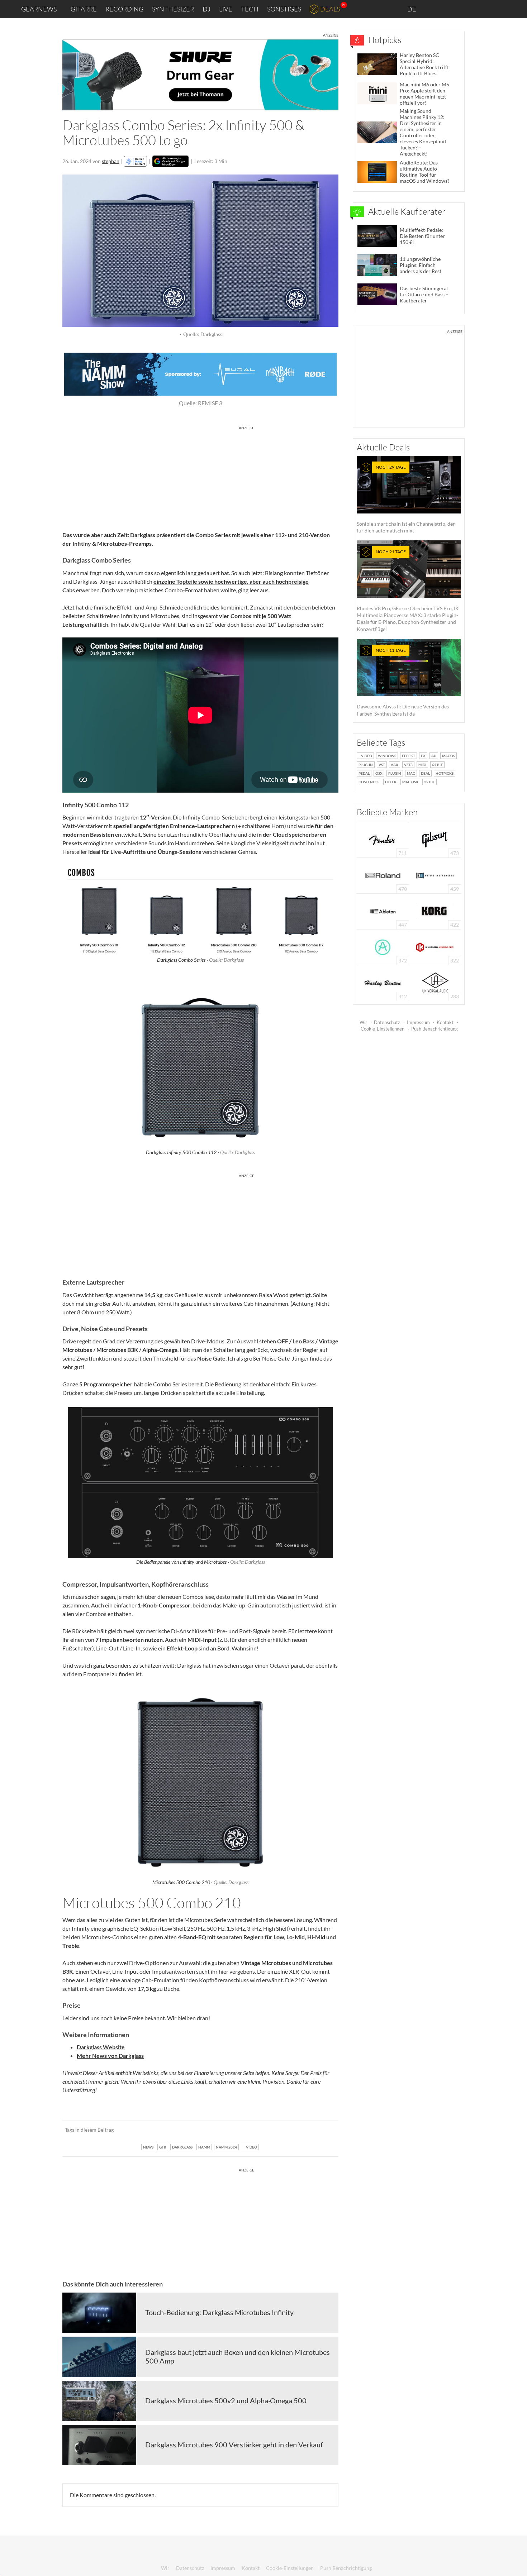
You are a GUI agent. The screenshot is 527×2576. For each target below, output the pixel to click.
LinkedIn (434, 9)
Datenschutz (387, 1022)
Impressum (418, 1022)
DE (412, 9)
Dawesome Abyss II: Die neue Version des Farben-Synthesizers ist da (403, 682)
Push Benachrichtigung (435, 1029)
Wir (363, 1022)
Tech (250, 9)
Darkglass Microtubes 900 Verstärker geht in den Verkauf (234, 2444)
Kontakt (445, 1022)
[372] (383, 947)
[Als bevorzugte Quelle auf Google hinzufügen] (170, 161)
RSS (498, 9)
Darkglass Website (101, 2047)
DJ (206, 9)
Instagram (450, 9)
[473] (435, 839)
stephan (111, 161)
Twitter (481, 9)
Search (516, 9)
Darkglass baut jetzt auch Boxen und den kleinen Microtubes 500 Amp (238, 2356)
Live (226, 9)
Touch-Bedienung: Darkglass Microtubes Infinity (219, 2312)
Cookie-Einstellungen (383, 1029)
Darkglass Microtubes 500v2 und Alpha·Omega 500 (226, 2400)
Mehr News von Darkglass (110, 2056)
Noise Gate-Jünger (285, 1358)
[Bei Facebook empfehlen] (297, 2130)
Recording (124, 9)
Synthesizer (173, 9)
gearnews (39, 9)
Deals (330, 9)
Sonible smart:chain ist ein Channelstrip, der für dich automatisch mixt (406, 499)
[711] (383, 839)
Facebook (465, 9)
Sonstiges (284, 9)
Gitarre (84, 9)
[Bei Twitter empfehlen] (324, 2130)
